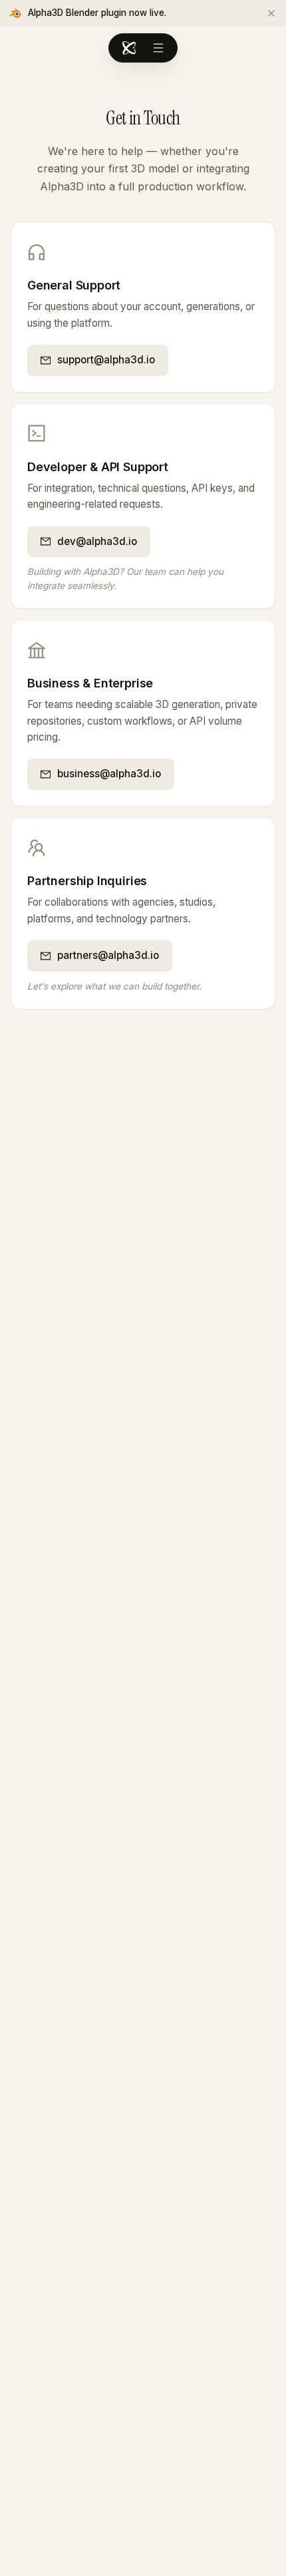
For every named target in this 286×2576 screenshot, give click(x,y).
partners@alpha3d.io (108, 955)
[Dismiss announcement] (271, 13)
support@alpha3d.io (106, 360)
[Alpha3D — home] (129, 48)
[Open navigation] (158, 48)
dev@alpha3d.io (97, 541)
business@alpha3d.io (109, 774)
